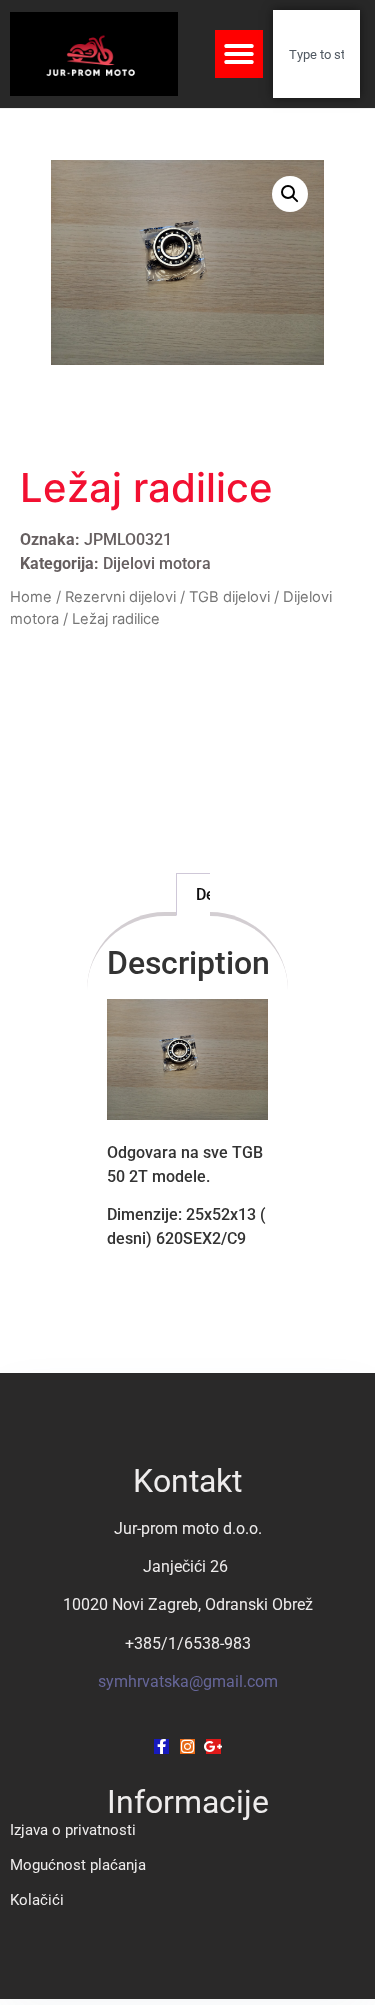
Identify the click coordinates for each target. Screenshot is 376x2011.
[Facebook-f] (161, 1746)
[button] (239, 54)
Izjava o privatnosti (73, 1830)
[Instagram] (187, 1746)
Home (31, 597)
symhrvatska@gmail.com (188, 1681)
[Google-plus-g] (213, 1746)
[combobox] (316, 54)
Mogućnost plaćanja (78, 1865)
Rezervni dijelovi (120, 597)
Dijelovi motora (157, 563)
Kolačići (37, 1900)
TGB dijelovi (229, 597)
